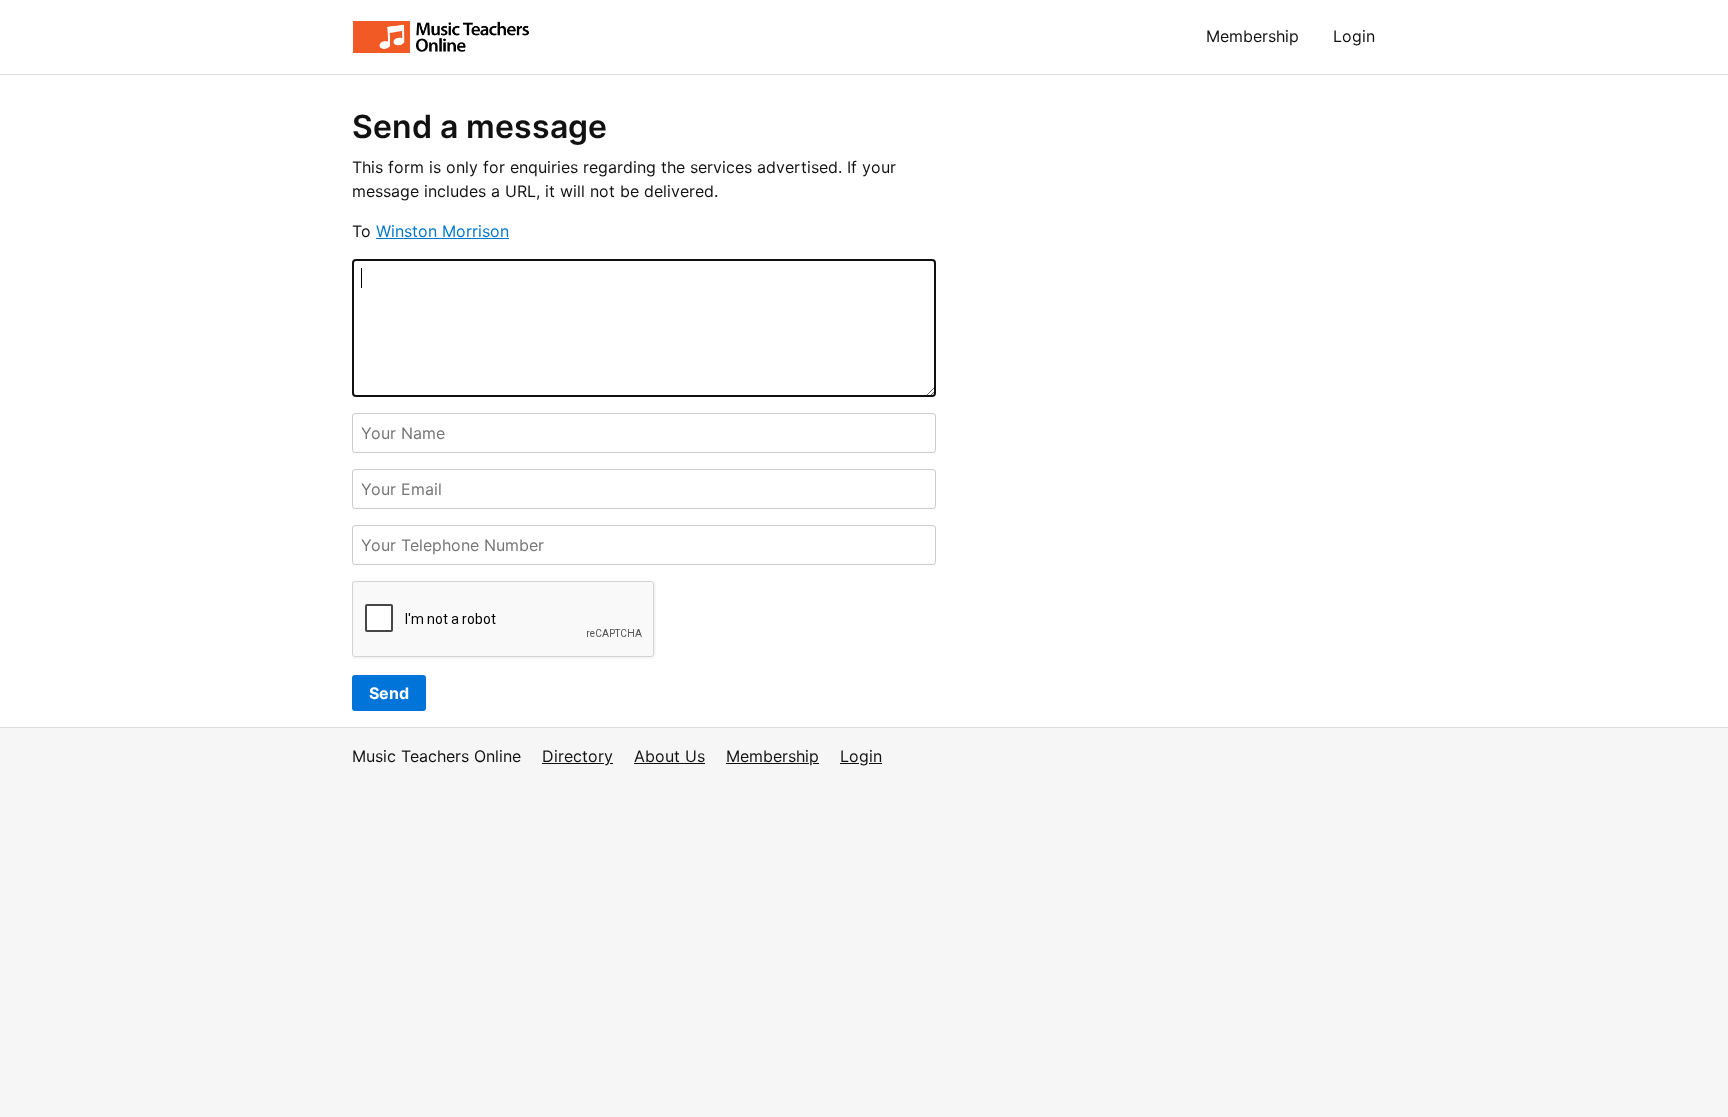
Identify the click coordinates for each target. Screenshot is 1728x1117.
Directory (577, 756)
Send (389, 693)
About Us (669, 756)
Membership (1252, 36)
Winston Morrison (442, 231)
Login (1354, 36)
